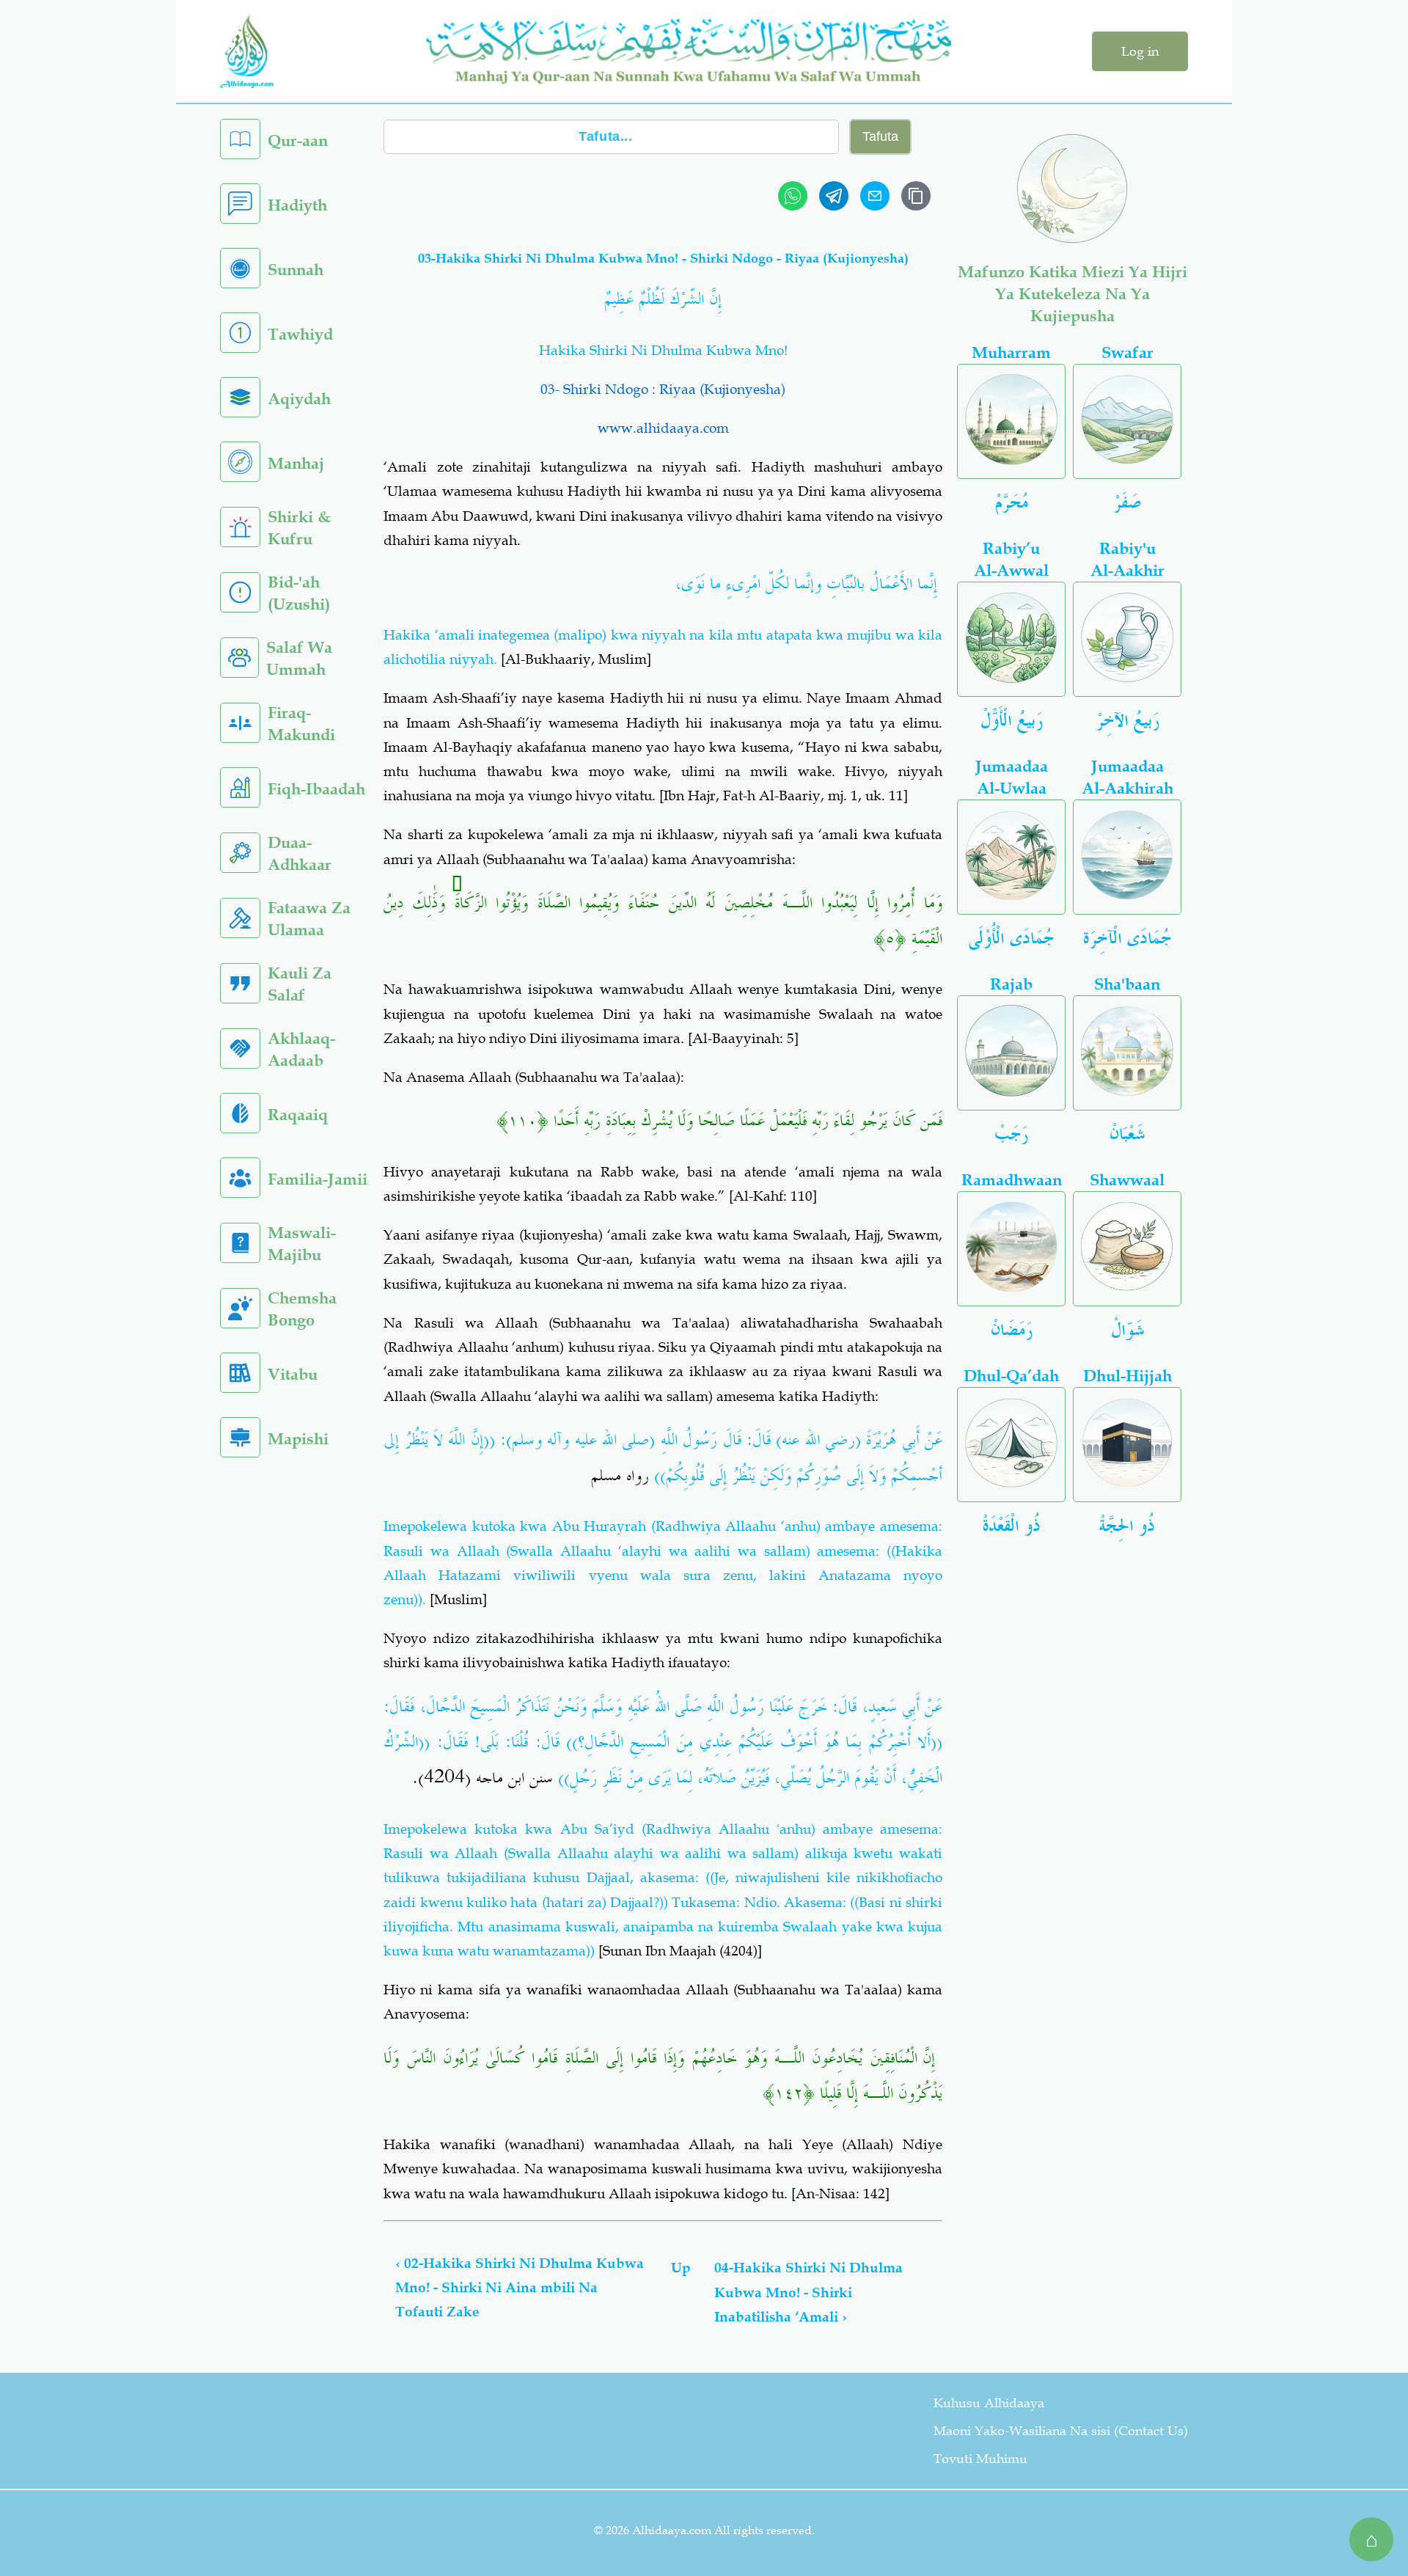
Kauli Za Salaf (300, 984)
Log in (1140, 51)
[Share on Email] (875, 196)
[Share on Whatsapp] (793, 196)
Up (681, 2268)
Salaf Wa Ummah (299, 658)
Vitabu (293, 1374)
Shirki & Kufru (299, 528)
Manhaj (296, 463)
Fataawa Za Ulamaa (309, 919)
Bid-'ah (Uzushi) (299, 593)
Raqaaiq (298, 1115)
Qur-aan (298, 140)
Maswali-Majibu (302, 1244)
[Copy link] (916, 196)
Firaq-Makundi (301, 724)
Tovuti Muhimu (980, 2459)
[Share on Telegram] (834, 196)
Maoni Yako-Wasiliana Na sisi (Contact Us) (1061, 2431)
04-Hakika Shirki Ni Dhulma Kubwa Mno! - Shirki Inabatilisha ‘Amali (808, 2292)
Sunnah (296, 270)
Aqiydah (299, 399)
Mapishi (298, 1439)
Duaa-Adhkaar (300, 853)
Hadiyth (297, 205)
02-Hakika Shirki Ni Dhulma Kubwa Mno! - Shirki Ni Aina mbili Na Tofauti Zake (520, 2288)
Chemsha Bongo (302, 1309)
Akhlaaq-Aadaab (301, 1049)
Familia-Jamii (318, 1179)
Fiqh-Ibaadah (316, 789)
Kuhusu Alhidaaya (989, 2403)
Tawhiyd (300, 334)
